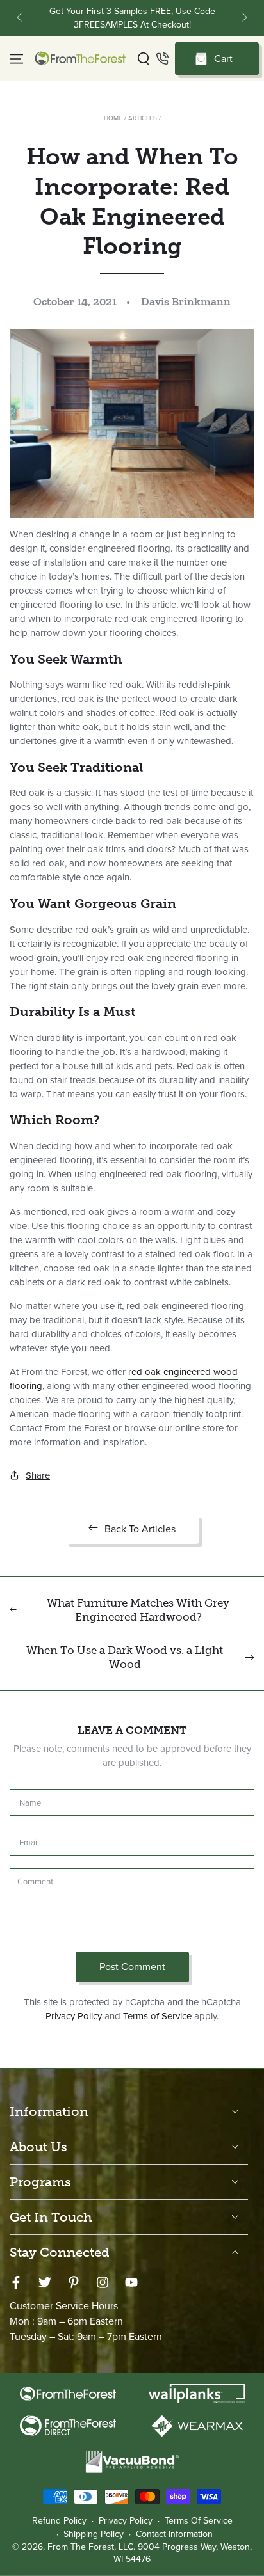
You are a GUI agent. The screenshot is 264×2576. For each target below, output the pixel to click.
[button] (144, 59)
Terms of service (199, 2521)
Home (113, 118)
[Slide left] (21, 18)
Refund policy (59, 2521)
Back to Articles (140, 1529)
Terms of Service (157, 2016)
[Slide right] (243, 18)
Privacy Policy (74, 2016)
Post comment (132, 1967)
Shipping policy (94, 2534)
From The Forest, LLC (90, 2547)
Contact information (174, 2534)
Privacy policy (126, 2521)
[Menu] (17, 59)
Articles (143, 118)
